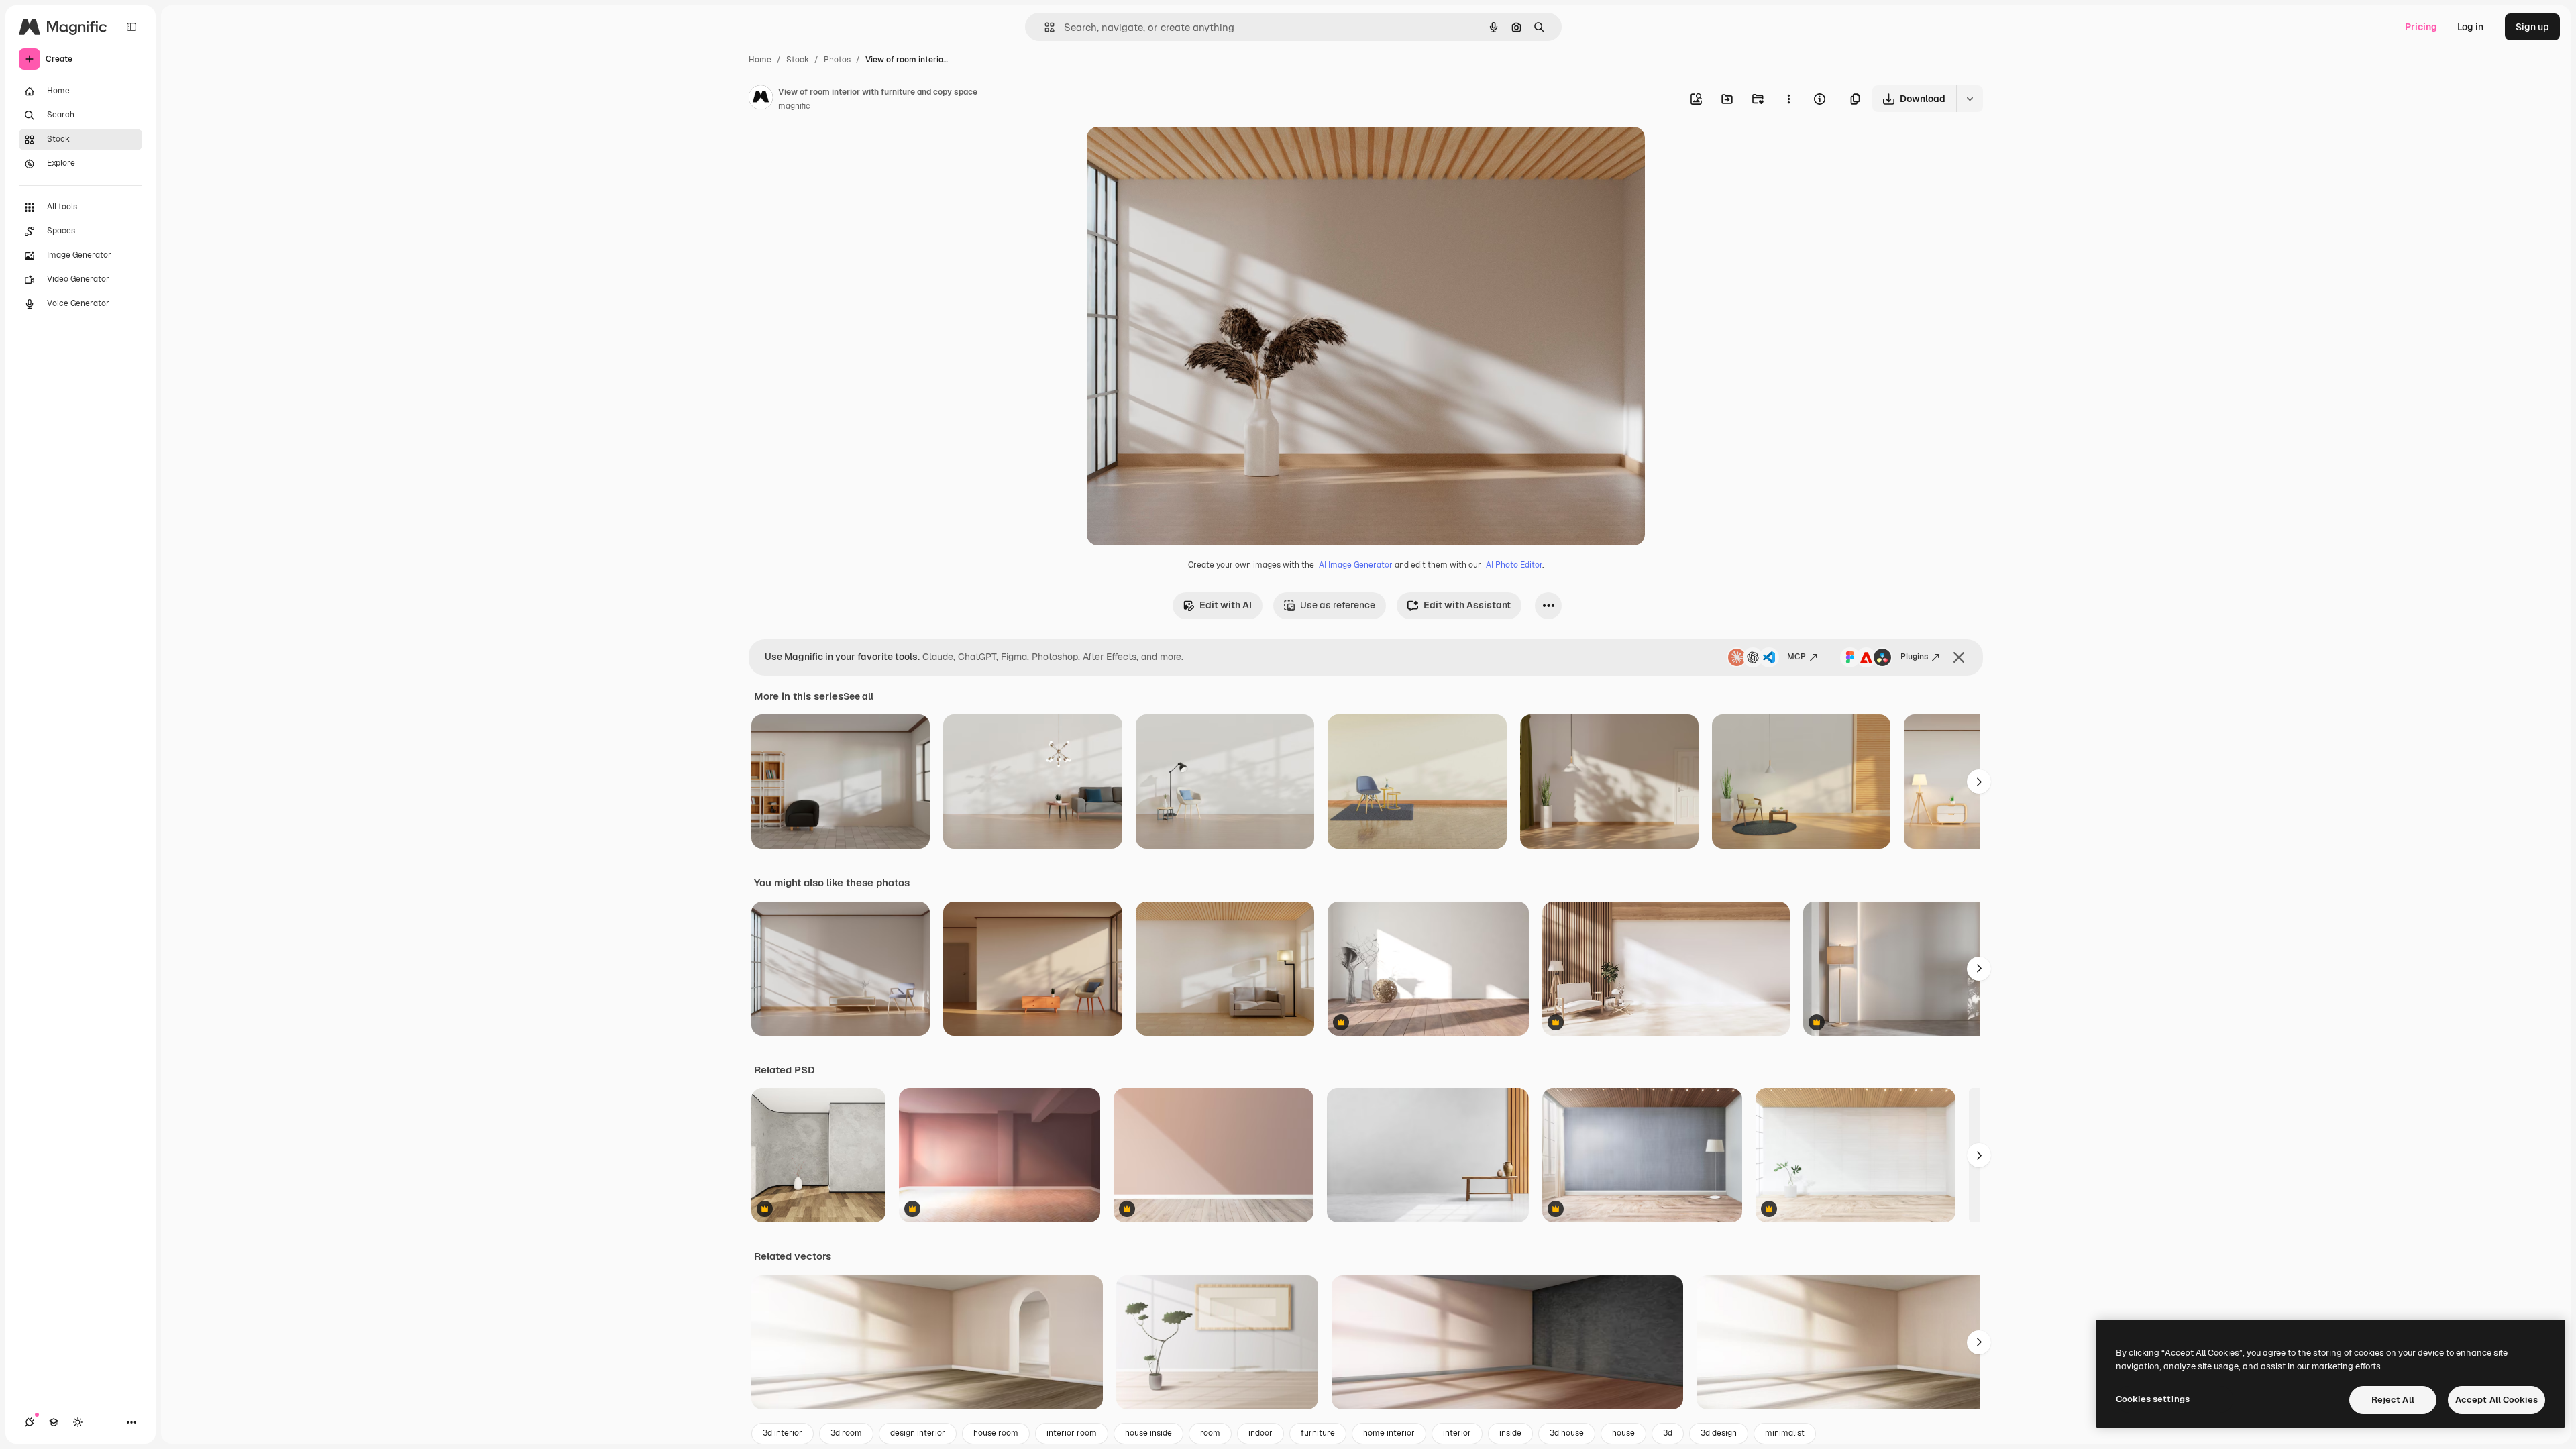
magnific (794, 106)
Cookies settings (2153, 1399)
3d (1668, 1433)
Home (760, 60)
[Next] (1979, 782)
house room (996, 1433)
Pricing (2421, 27)
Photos (837, 60)
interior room (1072, 1433)
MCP (1796, 657)
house (1623, 1433)
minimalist (1785, 1433)
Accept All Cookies (2497, 1400)
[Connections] (30, 1422)
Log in (2470, 27)
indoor (1260, 1433)
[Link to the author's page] (761, 99)
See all (858, 696)
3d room (846, 1433)
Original (1173, 153)
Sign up (2532, 27)
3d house (1567, 1433)
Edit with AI (1226, 605)
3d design (1719, 1433)
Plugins (1914, 657)
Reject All (2393, 1400)
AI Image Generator (1356, 565)
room (1210, 1433)
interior (1457, 1433)
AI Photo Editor (1514, 565)
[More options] (1788, 99)
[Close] (1959, 657)
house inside (1148, 1433)
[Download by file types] (1970, 99)
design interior (918, 1433)
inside (1510, 1433)
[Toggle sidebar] (131, 27)
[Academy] (54, 1422)
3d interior (783, 1433)
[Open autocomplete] (1044, 27)
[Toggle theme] (78, 1422)
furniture (1318, 1433)
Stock (798, 60)
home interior (1389, 1433)
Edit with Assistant (1467, 605)
